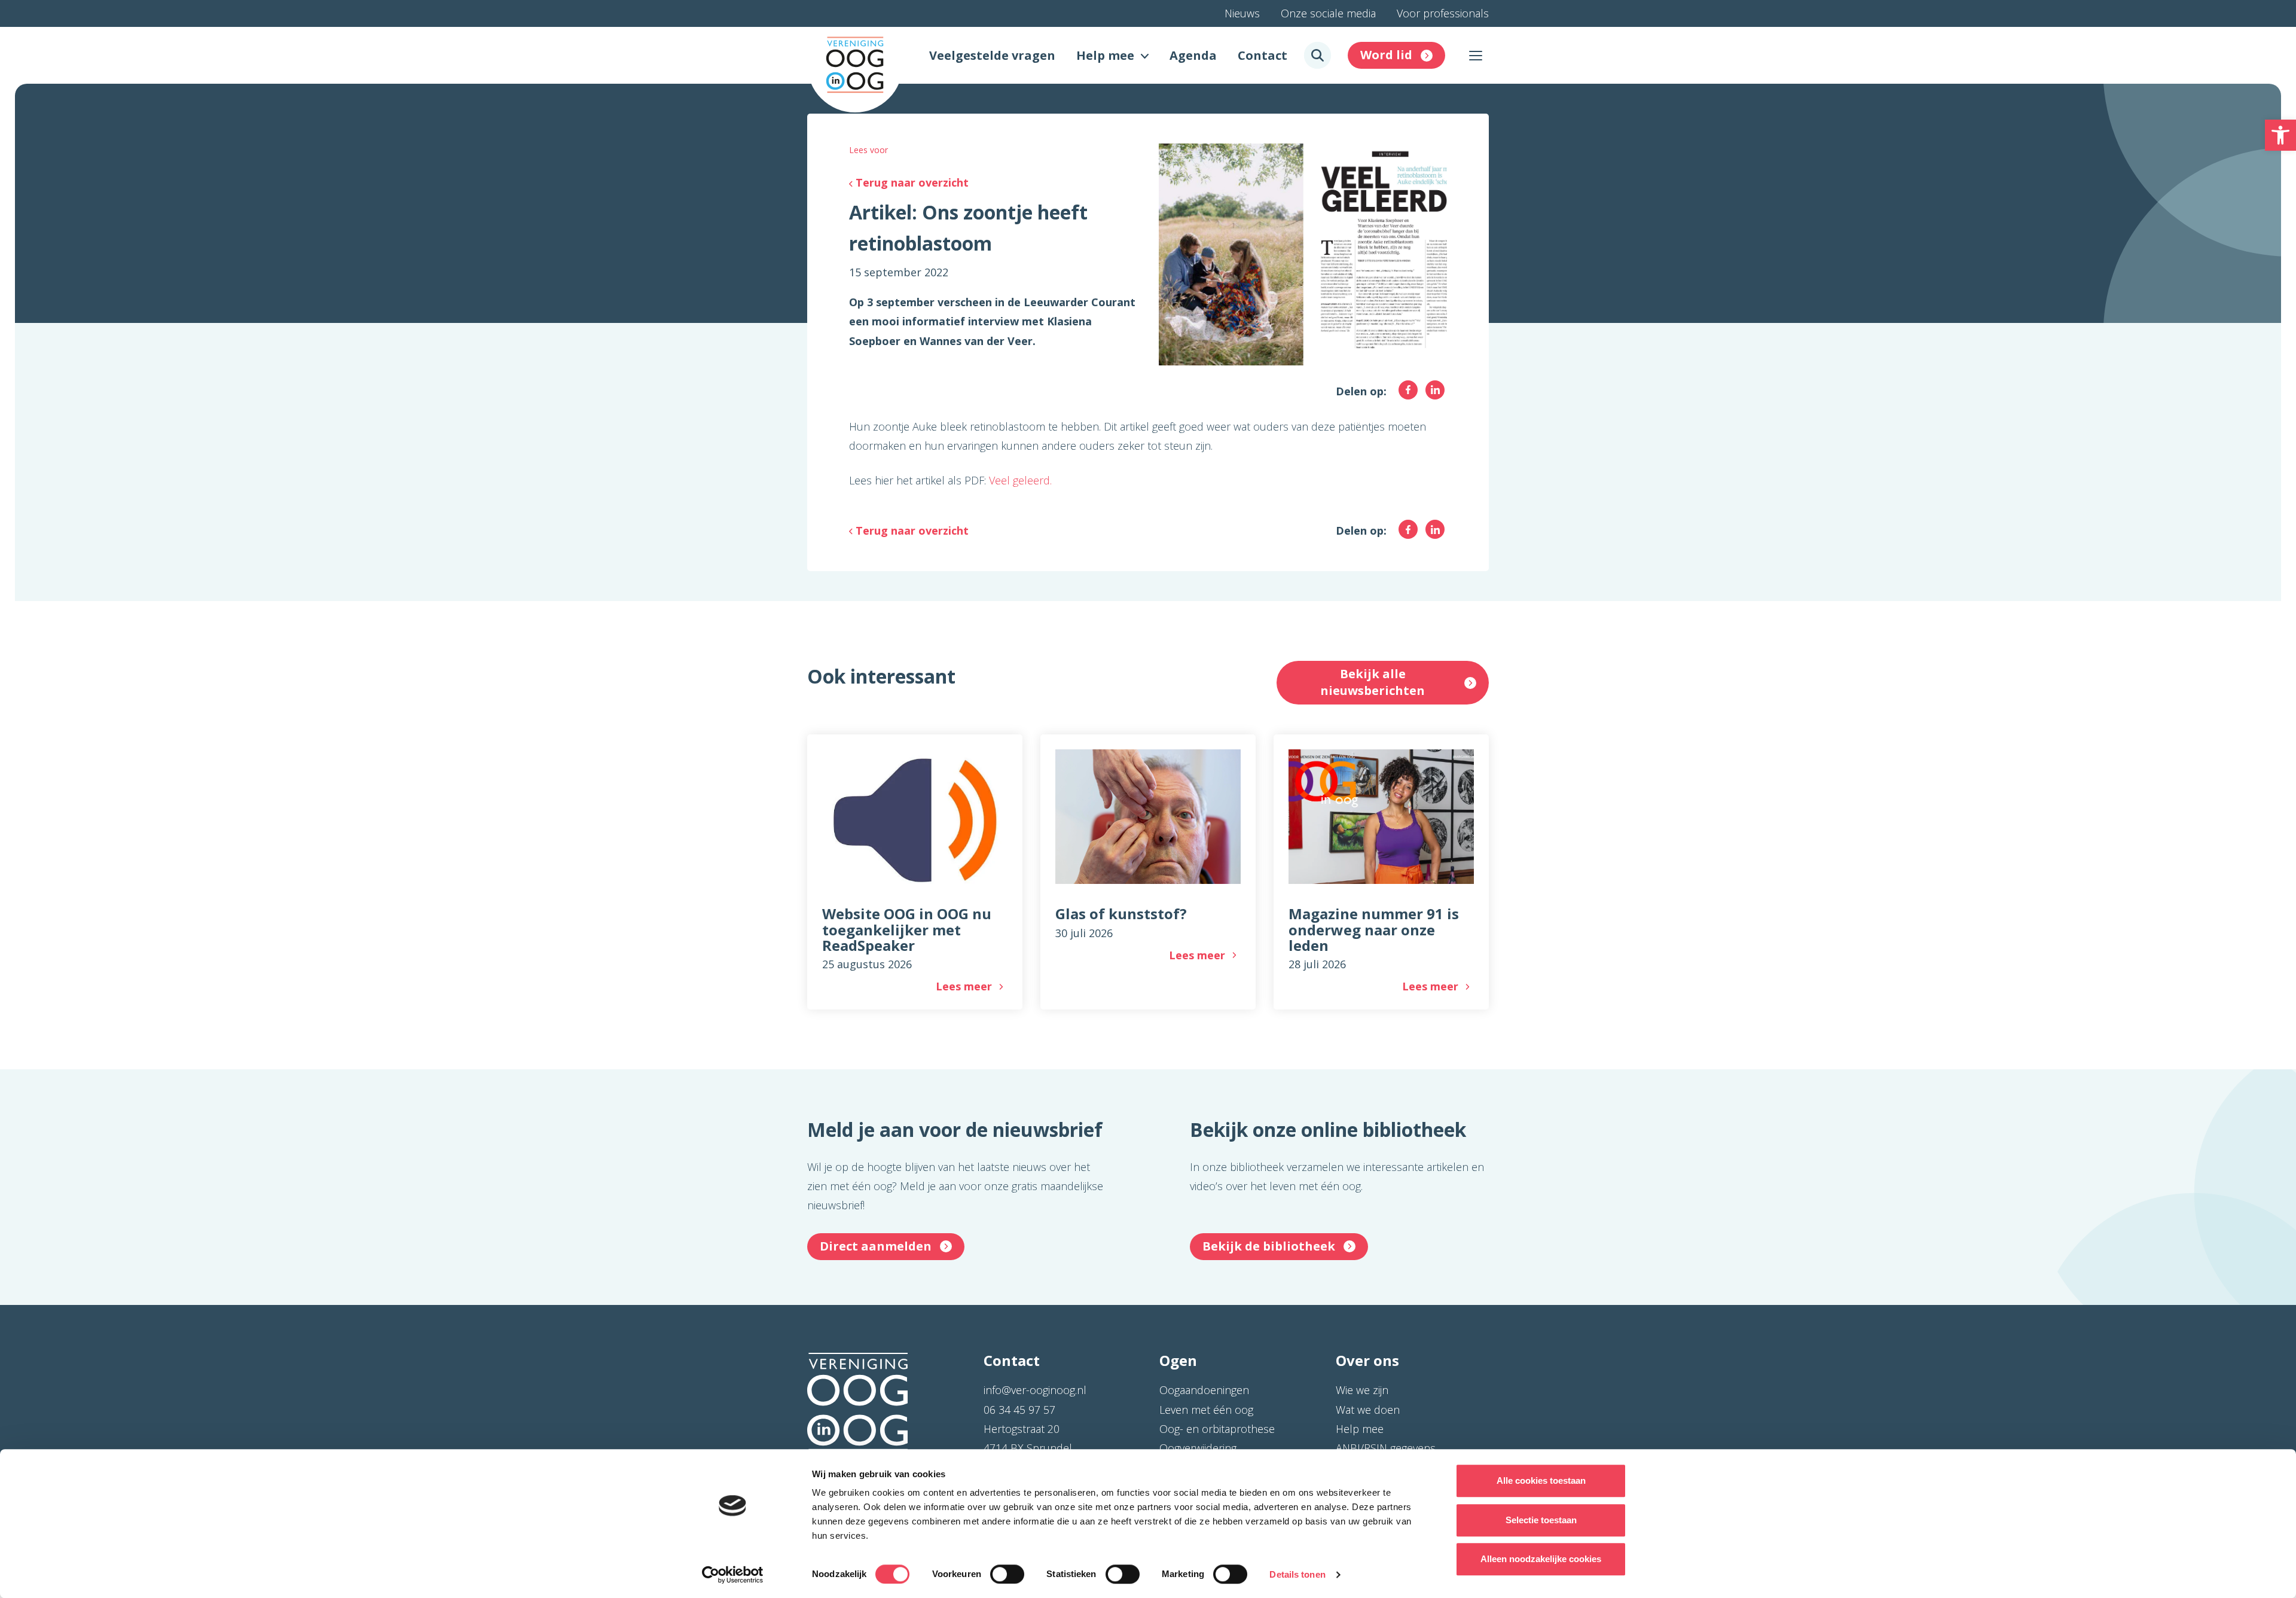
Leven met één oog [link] (1206, 1410)
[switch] (1007, 1574)
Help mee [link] (1105, 55)
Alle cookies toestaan (1541, 1480)
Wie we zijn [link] (1362, 1390)
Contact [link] (1263, 55)
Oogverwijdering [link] (1198, 1448)
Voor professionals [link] (1443, 13)
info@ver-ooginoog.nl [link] (1035, 1390)
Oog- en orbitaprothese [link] (1217, 1429)
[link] (2280, 135)
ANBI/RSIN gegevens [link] (1386, 1448)
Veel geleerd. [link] (1020, 480)
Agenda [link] (1193, 55)
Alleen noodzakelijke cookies (1541, 1559)
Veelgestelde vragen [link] (992, 55)
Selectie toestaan (1541, 1520)
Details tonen (1297, 1574)
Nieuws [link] (1242, 13)
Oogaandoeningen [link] (1204, 1390)
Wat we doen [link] (1368, 1410)
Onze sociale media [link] (1328, 13)
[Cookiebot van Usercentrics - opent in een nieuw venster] (733, 1575)
